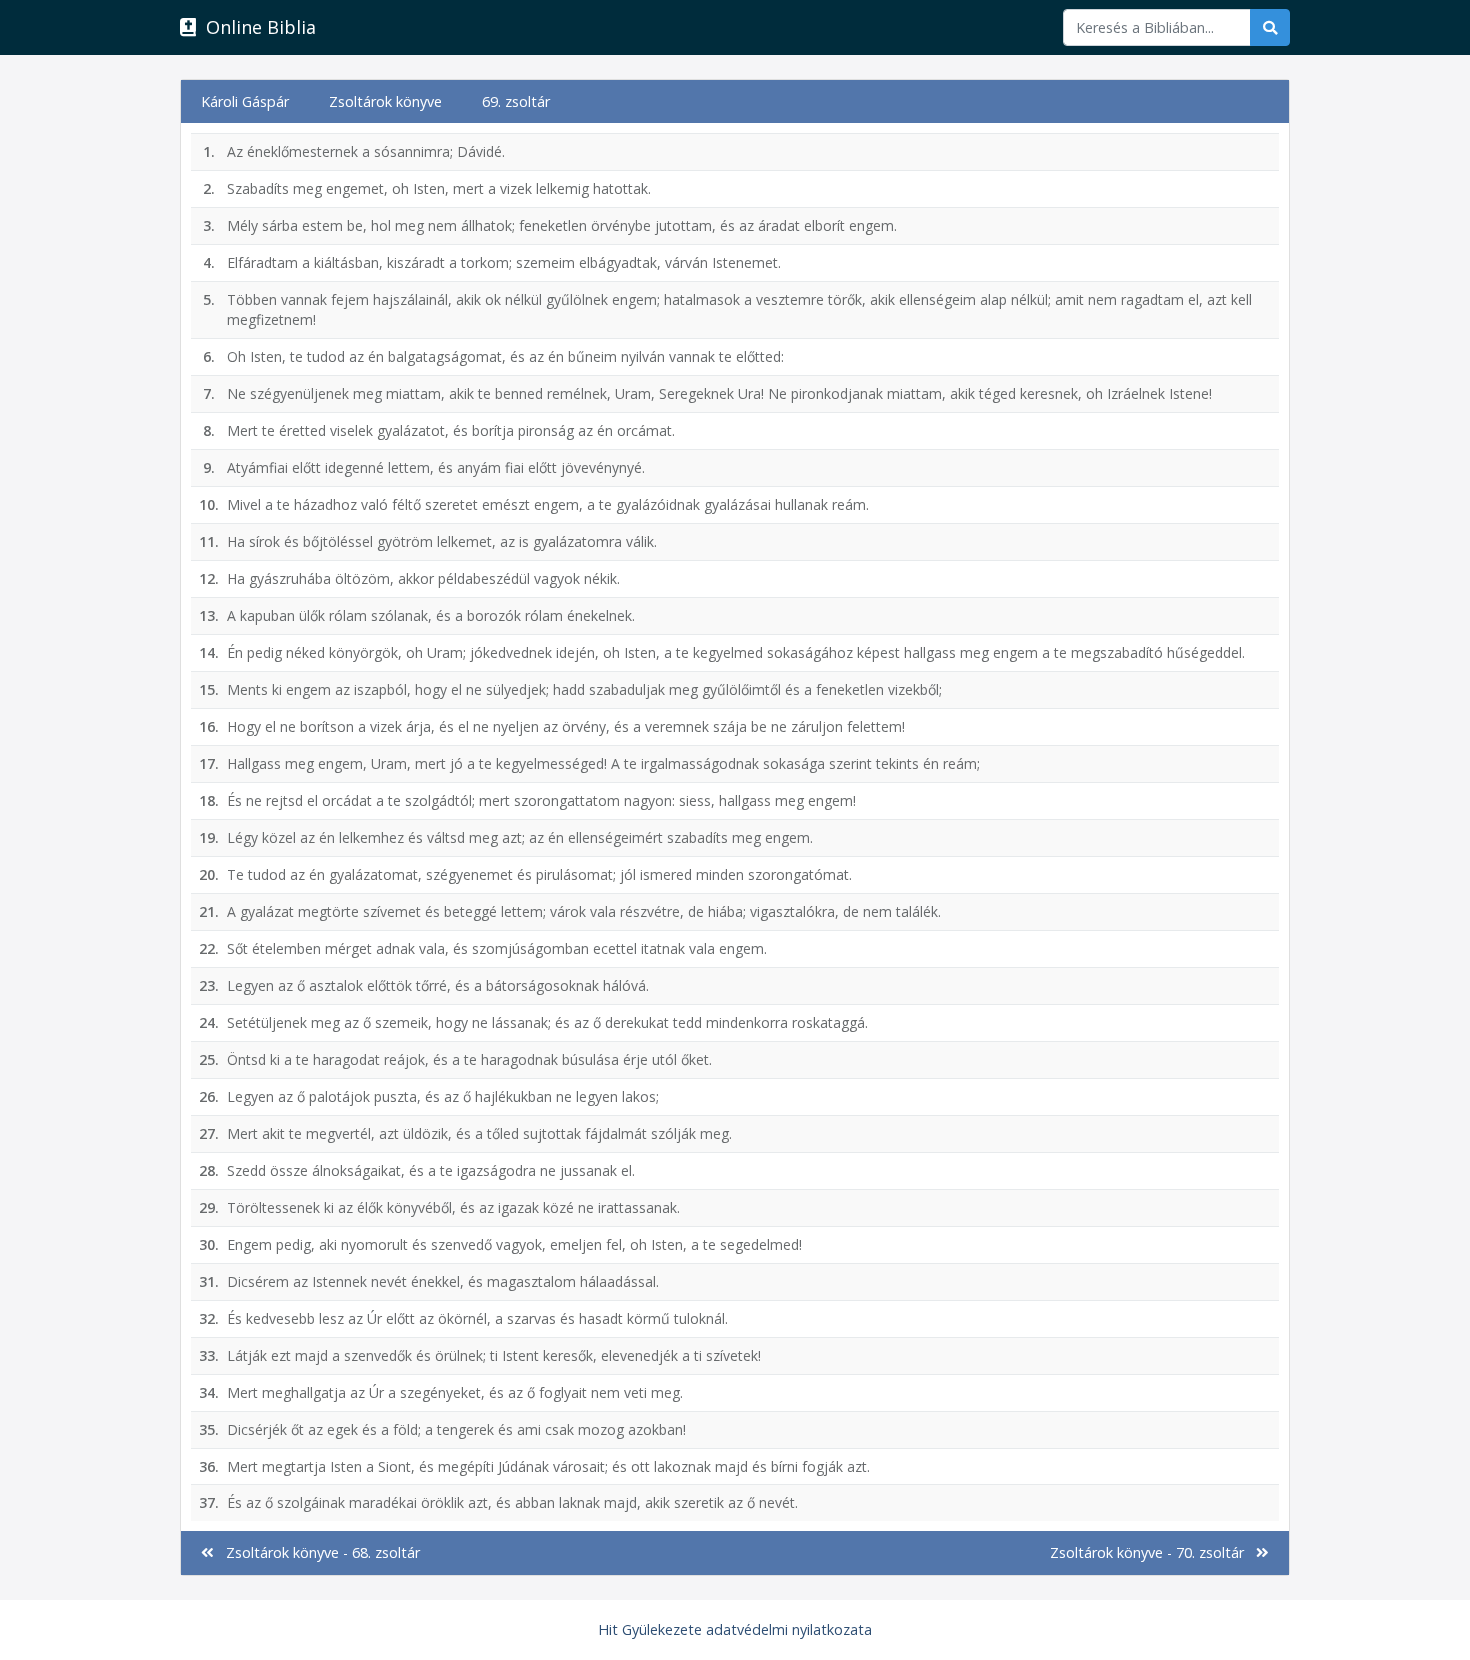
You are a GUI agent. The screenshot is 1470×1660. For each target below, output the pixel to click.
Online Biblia (256, 27)
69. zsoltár (516, 101)
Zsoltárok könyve (385, 101)
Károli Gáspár (245, 101)
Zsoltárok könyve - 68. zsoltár (317, 1552)
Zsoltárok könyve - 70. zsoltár (1153, 1552)
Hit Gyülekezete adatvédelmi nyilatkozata (735, 1629)
